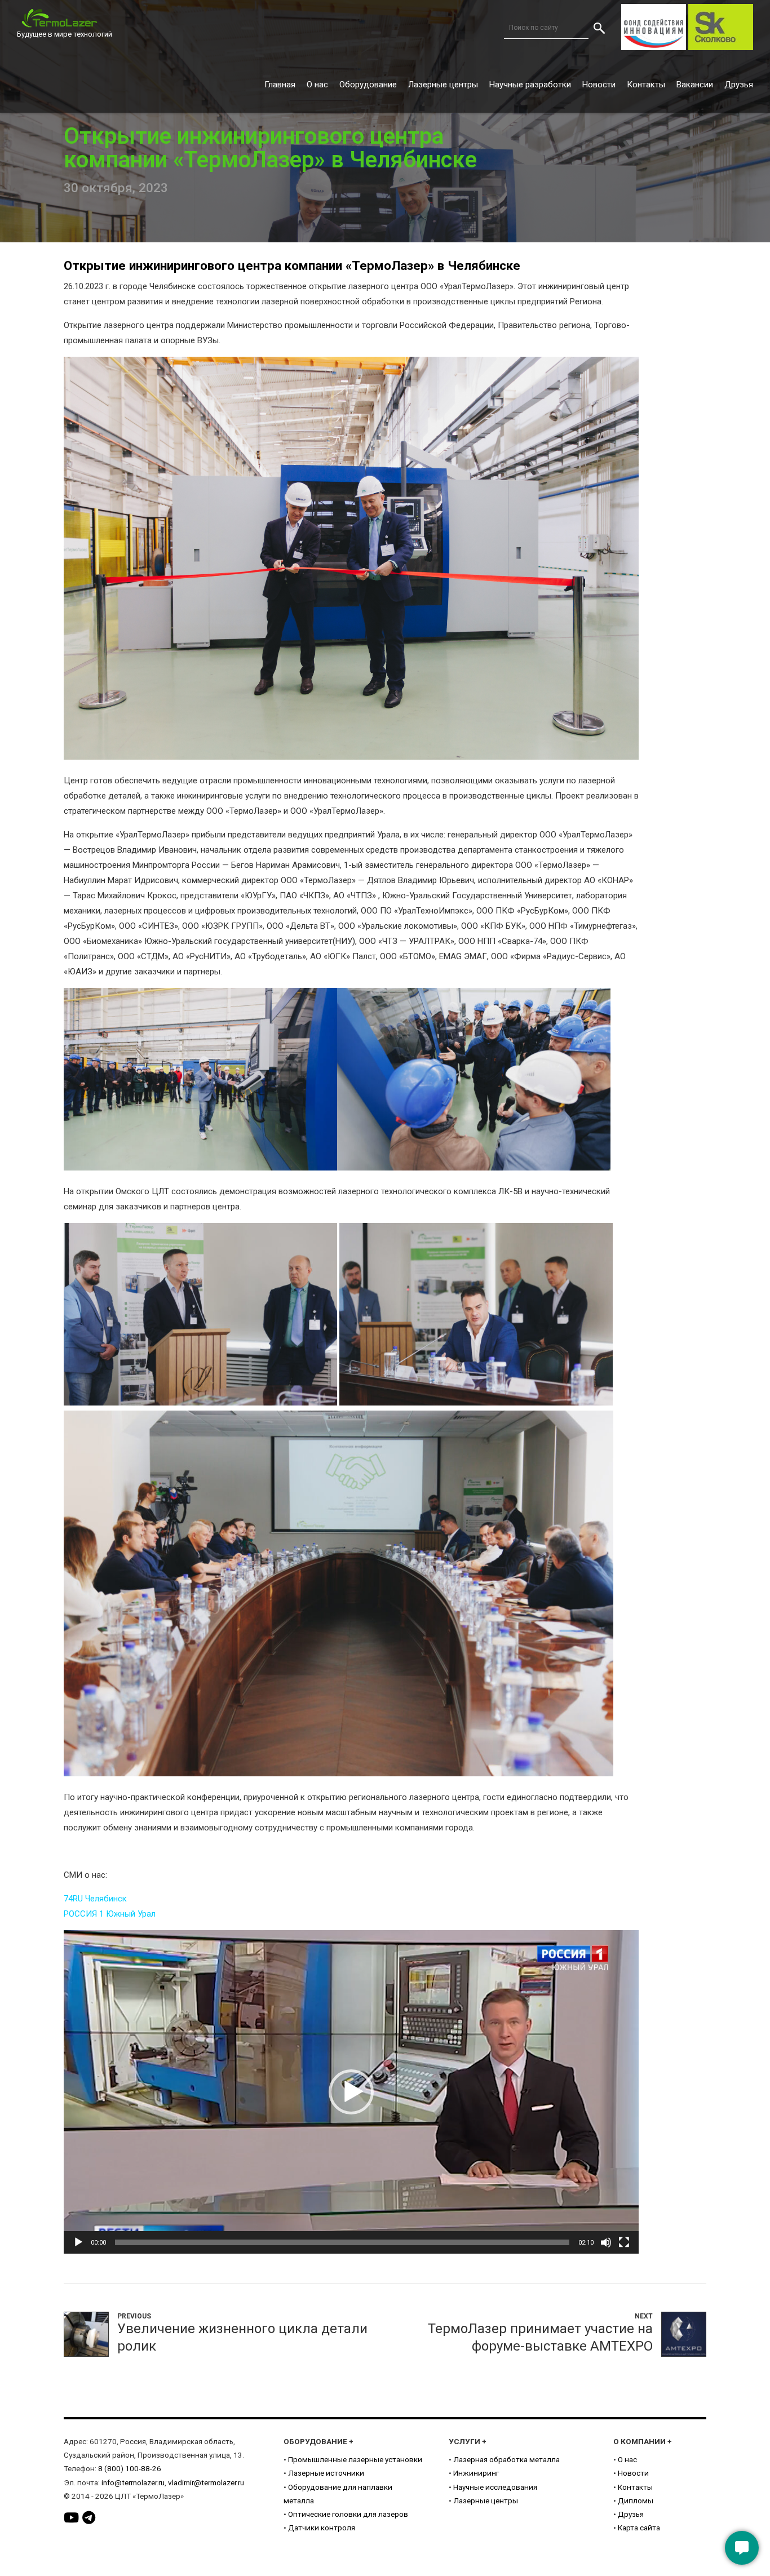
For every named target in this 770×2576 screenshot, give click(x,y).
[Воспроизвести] (78, 2242)
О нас (317, 85)
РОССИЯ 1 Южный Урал (110, 1914)
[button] (351, 2092)
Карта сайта (639, 2528)
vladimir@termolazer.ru (206, 2482)
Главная (280, 85)
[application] (351, 2092)
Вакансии (695, 85)
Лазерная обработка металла (506, 2459)
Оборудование (368, 85)
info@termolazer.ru (133, 2482)
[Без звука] (606, 2242)
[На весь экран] (624, 2242)
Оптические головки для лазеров (348, 2514)
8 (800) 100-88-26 (130, 2468)
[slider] (342, 2242)
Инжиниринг (476, 2473)
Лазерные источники (326, 2473)
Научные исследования (495, 2487)
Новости (599, 85)
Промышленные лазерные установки (355, 2459)
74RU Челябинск (95, 1899)
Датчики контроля (322, 2528)
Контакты (646, 85)
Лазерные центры (443, 85)
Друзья (739, 85)
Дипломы (636, 2500)
